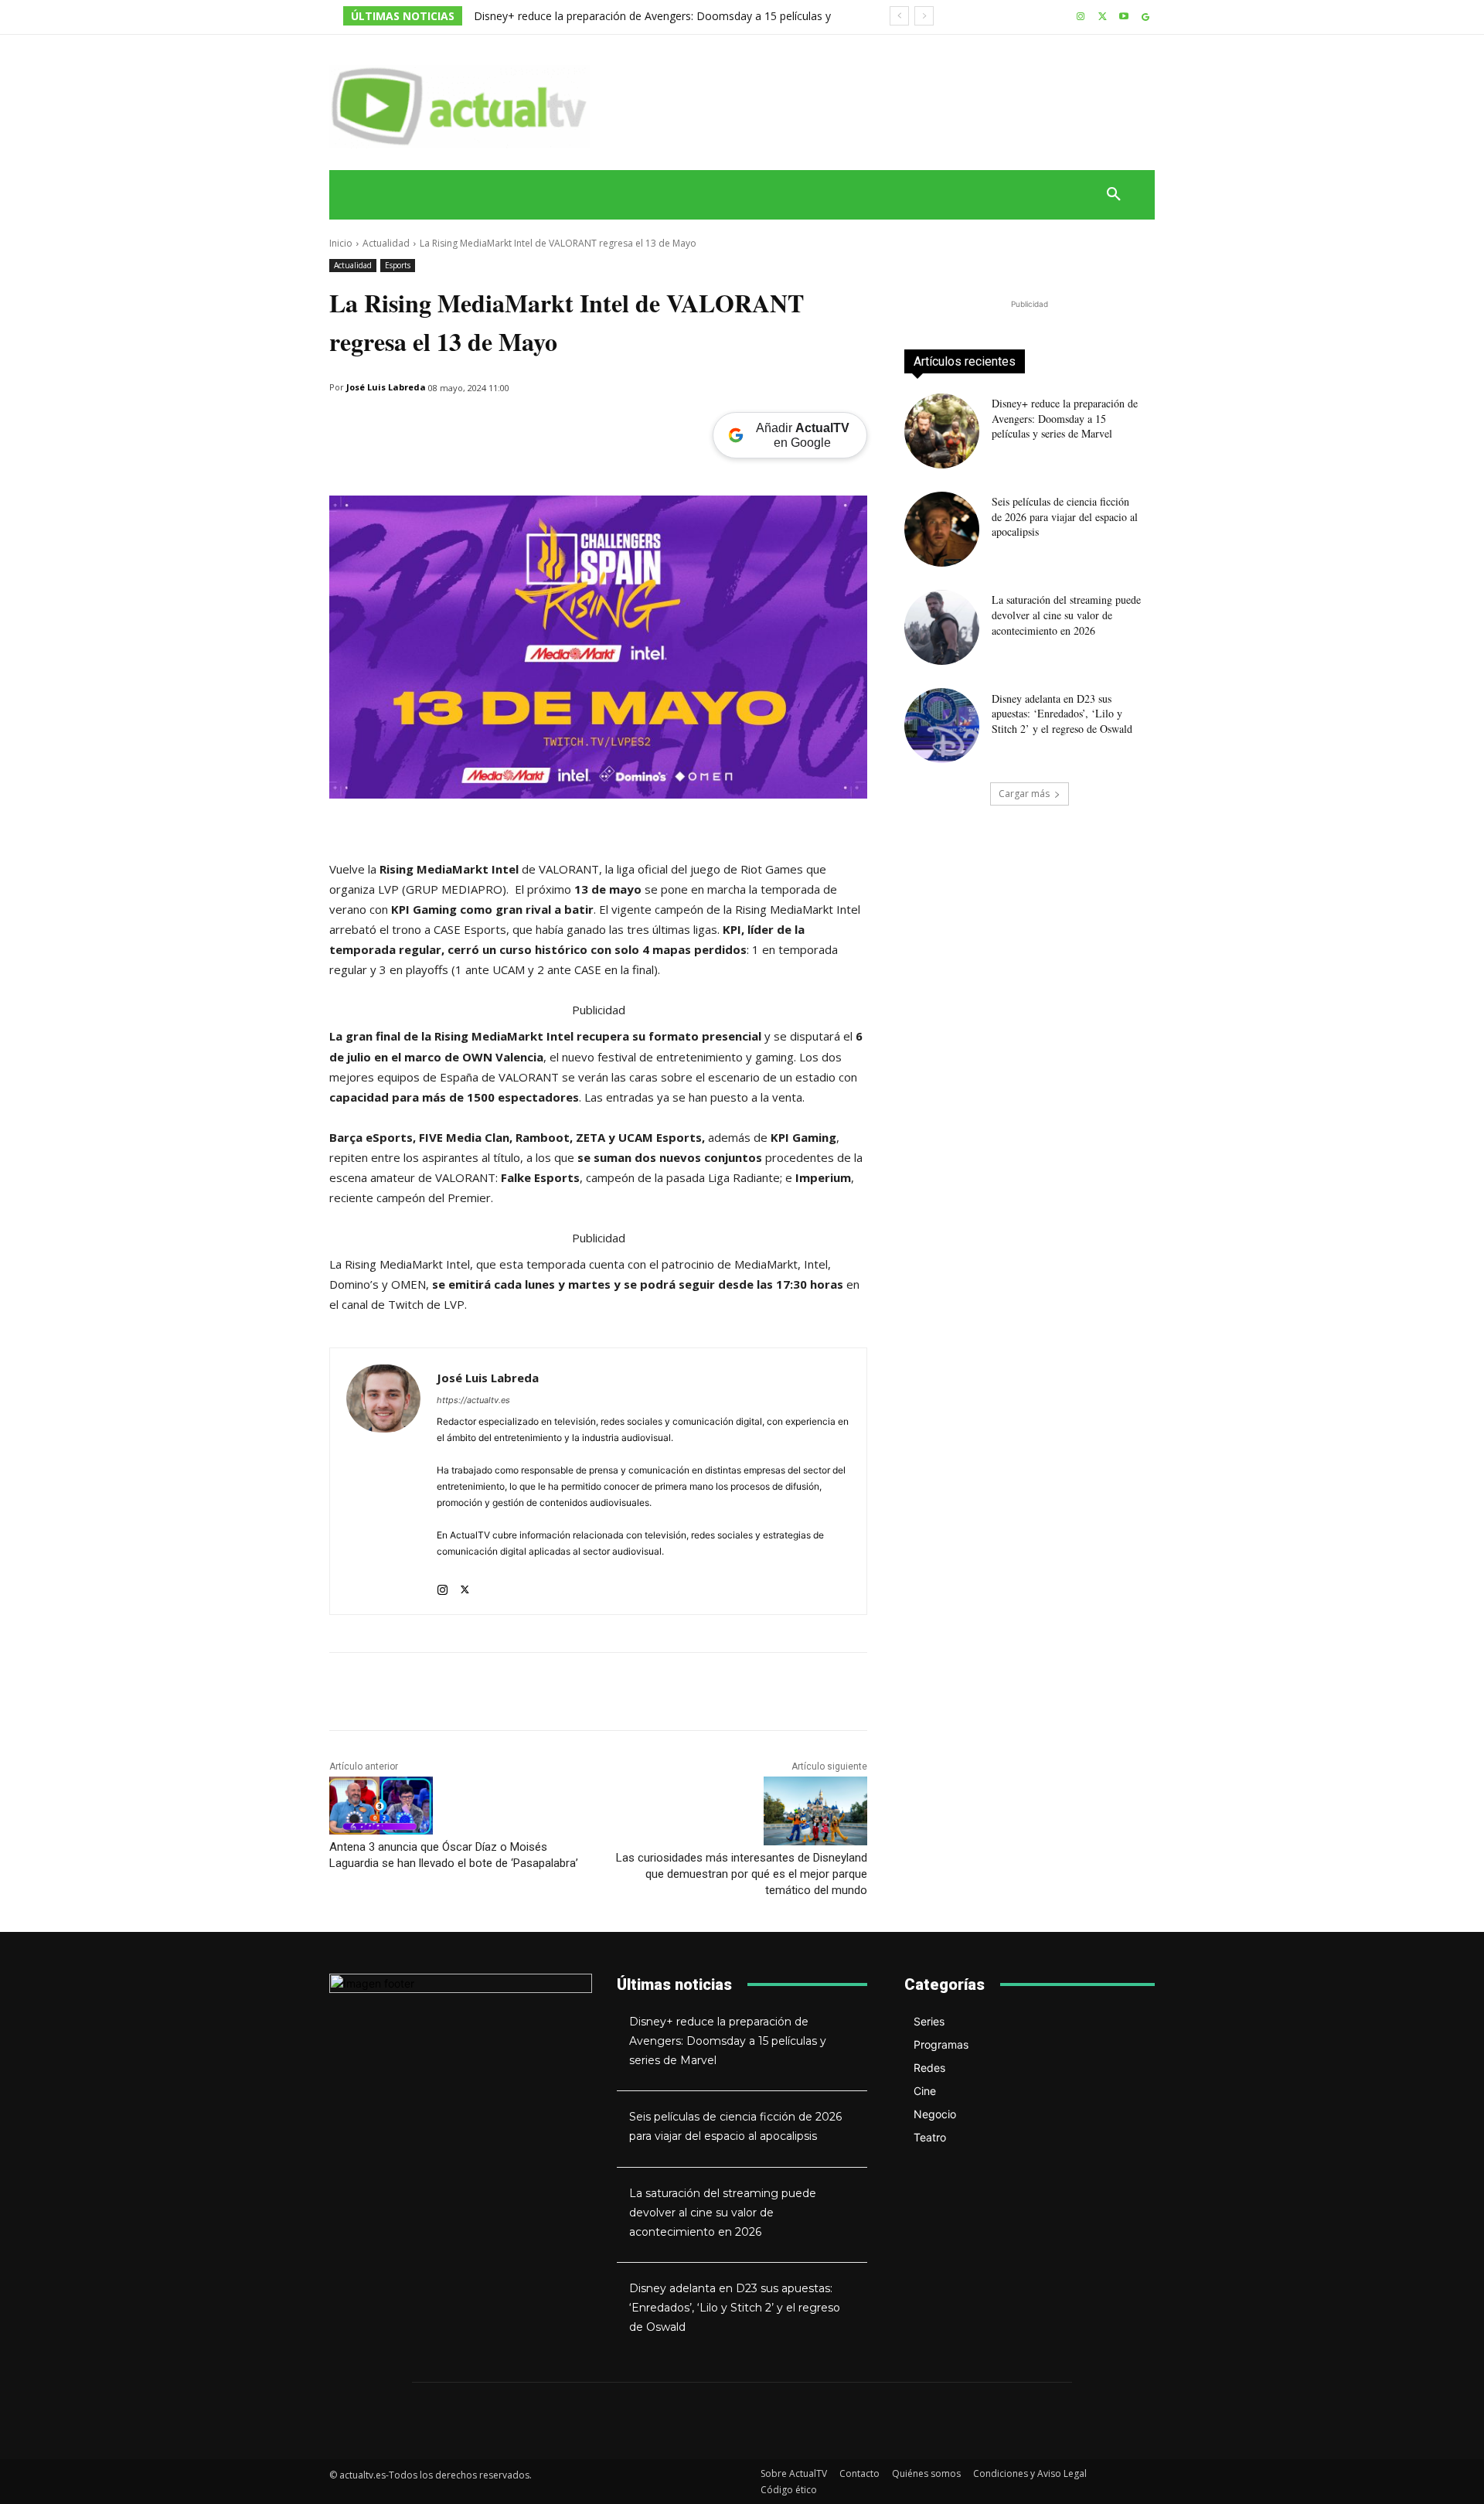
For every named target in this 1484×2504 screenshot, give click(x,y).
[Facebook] (416, 428)
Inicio (341, 243)
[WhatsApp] (345, 428)
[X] (1103, 17)
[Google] (1145, 17)
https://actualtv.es (473, 1400)
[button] (1114, 195)
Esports (398, 265)
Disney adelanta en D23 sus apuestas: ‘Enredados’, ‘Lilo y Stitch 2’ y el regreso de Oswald (1062, 714)
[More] (488, 428)
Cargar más (1024, 794)
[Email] (380, 428)
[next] (924, 16)
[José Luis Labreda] (383, 1481)
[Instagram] (1081, 17)
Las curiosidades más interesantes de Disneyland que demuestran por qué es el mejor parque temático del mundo (742, 1874)
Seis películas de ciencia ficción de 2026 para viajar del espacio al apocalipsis (1065, 516)
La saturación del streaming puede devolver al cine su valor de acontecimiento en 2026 (1066, 615)
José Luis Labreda (386, 387)
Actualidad (386, 243)
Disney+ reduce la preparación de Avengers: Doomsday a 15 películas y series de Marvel (1065, 418)
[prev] (899, 16)
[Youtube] (1123, 17)
